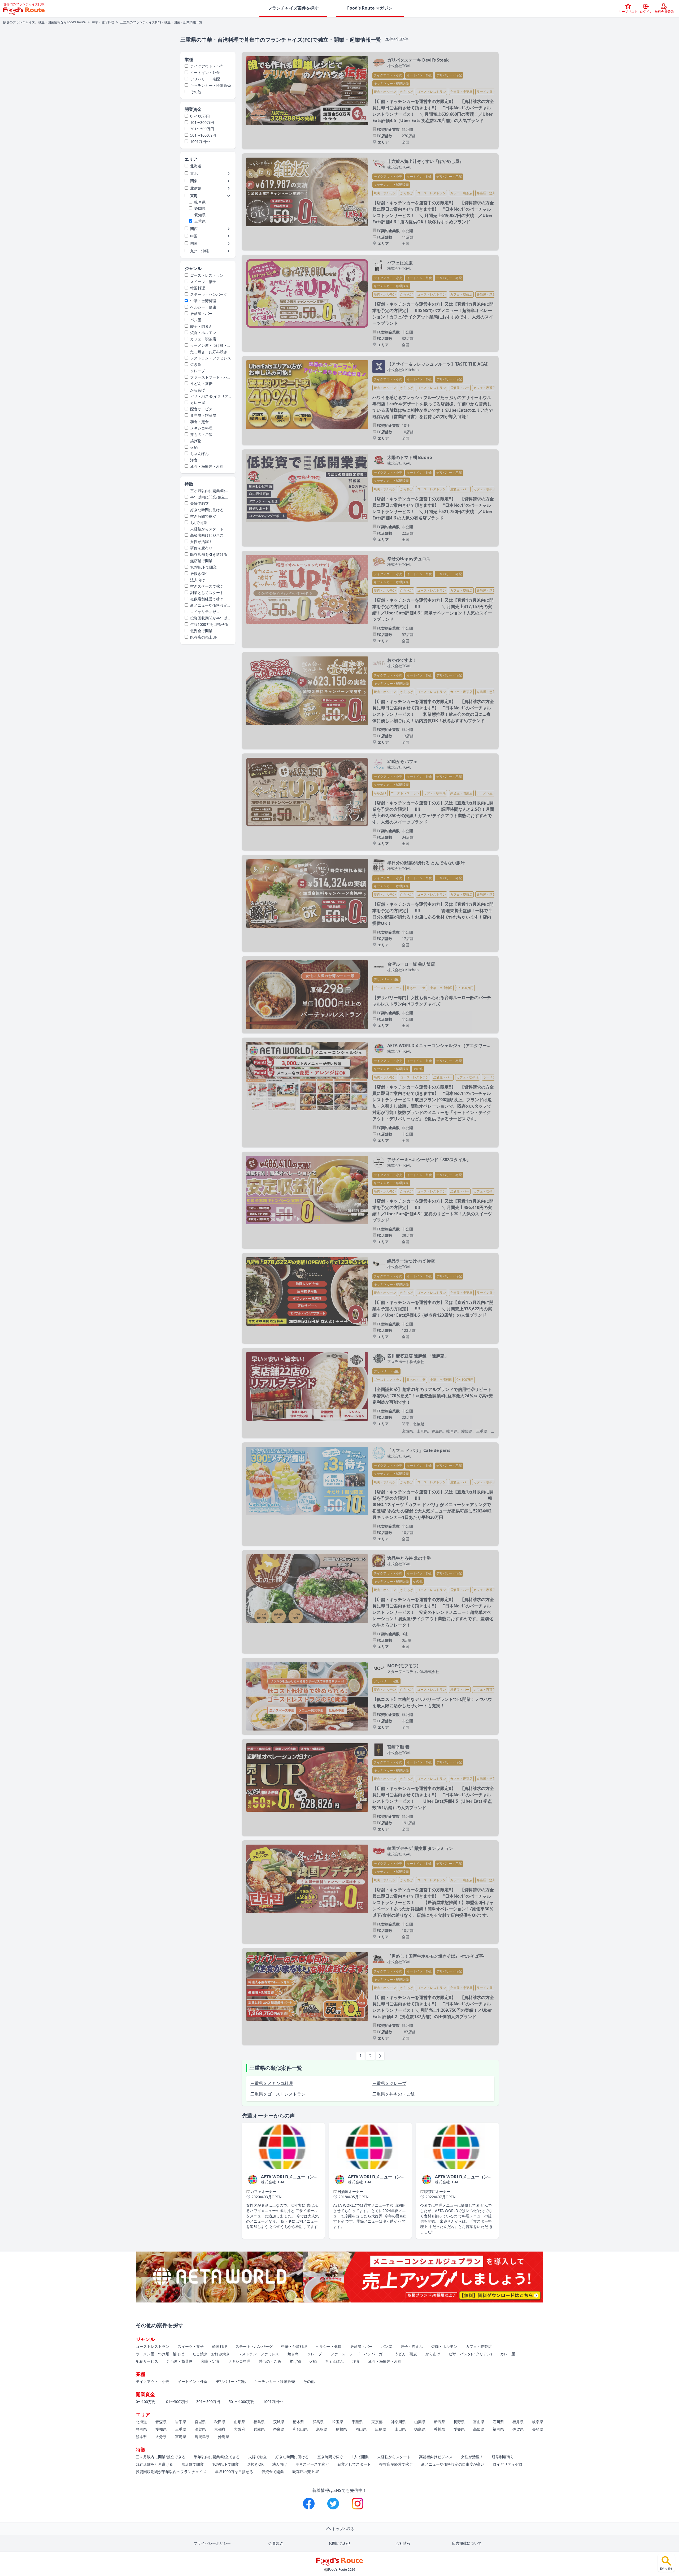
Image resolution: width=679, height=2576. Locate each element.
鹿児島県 (202, 2437)
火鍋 (194, 447)
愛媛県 (459, 2429)
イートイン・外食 (205, 73)
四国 (194, 243)
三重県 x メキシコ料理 (272, 2083)
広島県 (381, 2429)
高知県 (479, 2429)
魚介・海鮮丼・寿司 (207, 466)
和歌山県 (300, 2429)
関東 (194, 181)
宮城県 (200, 2422)
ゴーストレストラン (207, 275)
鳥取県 (322, 2429)
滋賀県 (200, 2429)
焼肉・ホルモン (203, 333)
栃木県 (298, 2422)
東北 (194, 173)
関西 (194, 229)
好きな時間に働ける (207, 510)
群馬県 (318, 2422)
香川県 (439, 2429)
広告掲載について (467, 2543)
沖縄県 (224, 2437)
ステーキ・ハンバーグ (209, 294)
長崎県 (538, 2429)
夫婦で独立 (199, 503)
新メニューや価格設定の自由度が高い (208, 605)
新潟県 (439, 2422)
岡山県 (361, 2429)
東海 (194, 196)
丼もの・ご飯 (201, 434)
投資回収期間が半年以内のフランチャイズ (208, 618)
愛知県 (200, 215)
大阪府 (240, 2429)
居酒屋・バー (201, 313)
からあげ (198, 390)
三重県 (200, 221)
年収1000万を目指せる (209, 624)
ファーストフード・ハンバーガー (208, 377)
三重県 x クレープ (389, 2083)
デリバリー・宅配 (205, 79)
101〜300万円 (202, 122)
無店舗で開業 (201, 561)
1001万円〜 (200, 142)
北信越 (196, 188)
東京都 (377, 2422)
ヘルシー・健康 (203, 307)
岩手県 (181, 2422)
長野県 (459, 2422)
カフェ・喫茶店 (203, 339)
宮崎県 (181, 2437)
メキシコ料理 (201, 428)
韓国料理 (198, 288)
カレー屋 (198, 403)
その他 (196, 92)
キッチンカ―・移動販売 (211, 85)
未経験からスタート (207, 529)
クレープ (198, 371)
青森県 (161, 2422)
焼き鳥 (196, 364)
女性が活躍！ (201, 542)
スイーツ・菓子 (203, 282)
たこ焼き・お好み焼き (209, 352)
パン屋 (196, 320)
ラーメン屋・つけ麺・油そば (208, 345)
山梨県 (420, 2422)
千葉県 (357, 2422)
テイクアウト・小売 (207, 66)
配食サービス (201, 409)
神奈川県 (398, 2422)
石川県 (498, 2422)
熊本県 (141, 2437)
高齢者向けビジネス (207, 535)
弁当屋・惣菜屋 (203, 415)
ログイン (646, 12)
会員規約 (276, 2543)
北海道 (196, 166)
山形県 (240, 2422)
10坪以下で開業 (203, 567)
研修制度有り (201, 548)
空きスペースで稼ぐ (207, 586)
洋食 (194, 460)
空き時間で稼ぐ (203, 516)
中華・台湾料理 (103, 22)
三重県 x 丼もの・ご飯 (394, 2094)
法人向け (198, 580)
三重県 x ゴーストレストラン (278, 2094)
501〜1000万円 (203, 135)
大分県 (161, 2437)
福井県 (518, 2422)
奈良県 (279, 2429)
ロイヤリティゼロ (205, 612)
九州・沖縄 (199, 251)
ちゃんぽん (199, 454)
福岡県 (498, 2429)
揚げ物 (196, 441)
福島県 (259, 2422)
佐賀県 (518, 2429)
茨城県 (279, 2422)
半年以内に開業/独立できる (207, 497)
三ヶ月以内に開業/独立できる (207, 491)
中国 (194, 236)
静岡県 (200, 208)
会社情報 (403, 2543)
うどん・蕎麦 (201, 383)
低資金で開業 (201, 631)
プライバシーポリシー (212, 2543)
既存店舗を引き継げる (209, 554)
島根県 (341, 2429)
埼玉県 (338, 2422)
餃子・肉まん (201, 326)
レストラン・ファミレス (211, 358)
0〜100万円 (200, 116)
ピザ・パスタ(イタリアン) (206, 396)
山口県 (400, 2429)
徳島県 (420, 2429)
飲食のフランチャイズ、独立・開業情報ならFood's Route (44, 22)
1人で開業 (199, 522)
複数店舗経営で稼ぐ (207, 599)
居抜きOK (198, 573)
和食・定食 (199, 422)
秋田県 (220, 2422)
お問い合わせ (339, 2543)
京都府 (220, 2429)
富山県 (479, 2422)
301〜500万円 (202, 129)
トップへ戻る (343, 2529)
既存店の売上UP (204, 637)
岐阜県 (200, 202)
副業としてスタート (207, 593)
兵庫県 (259, 2429)
